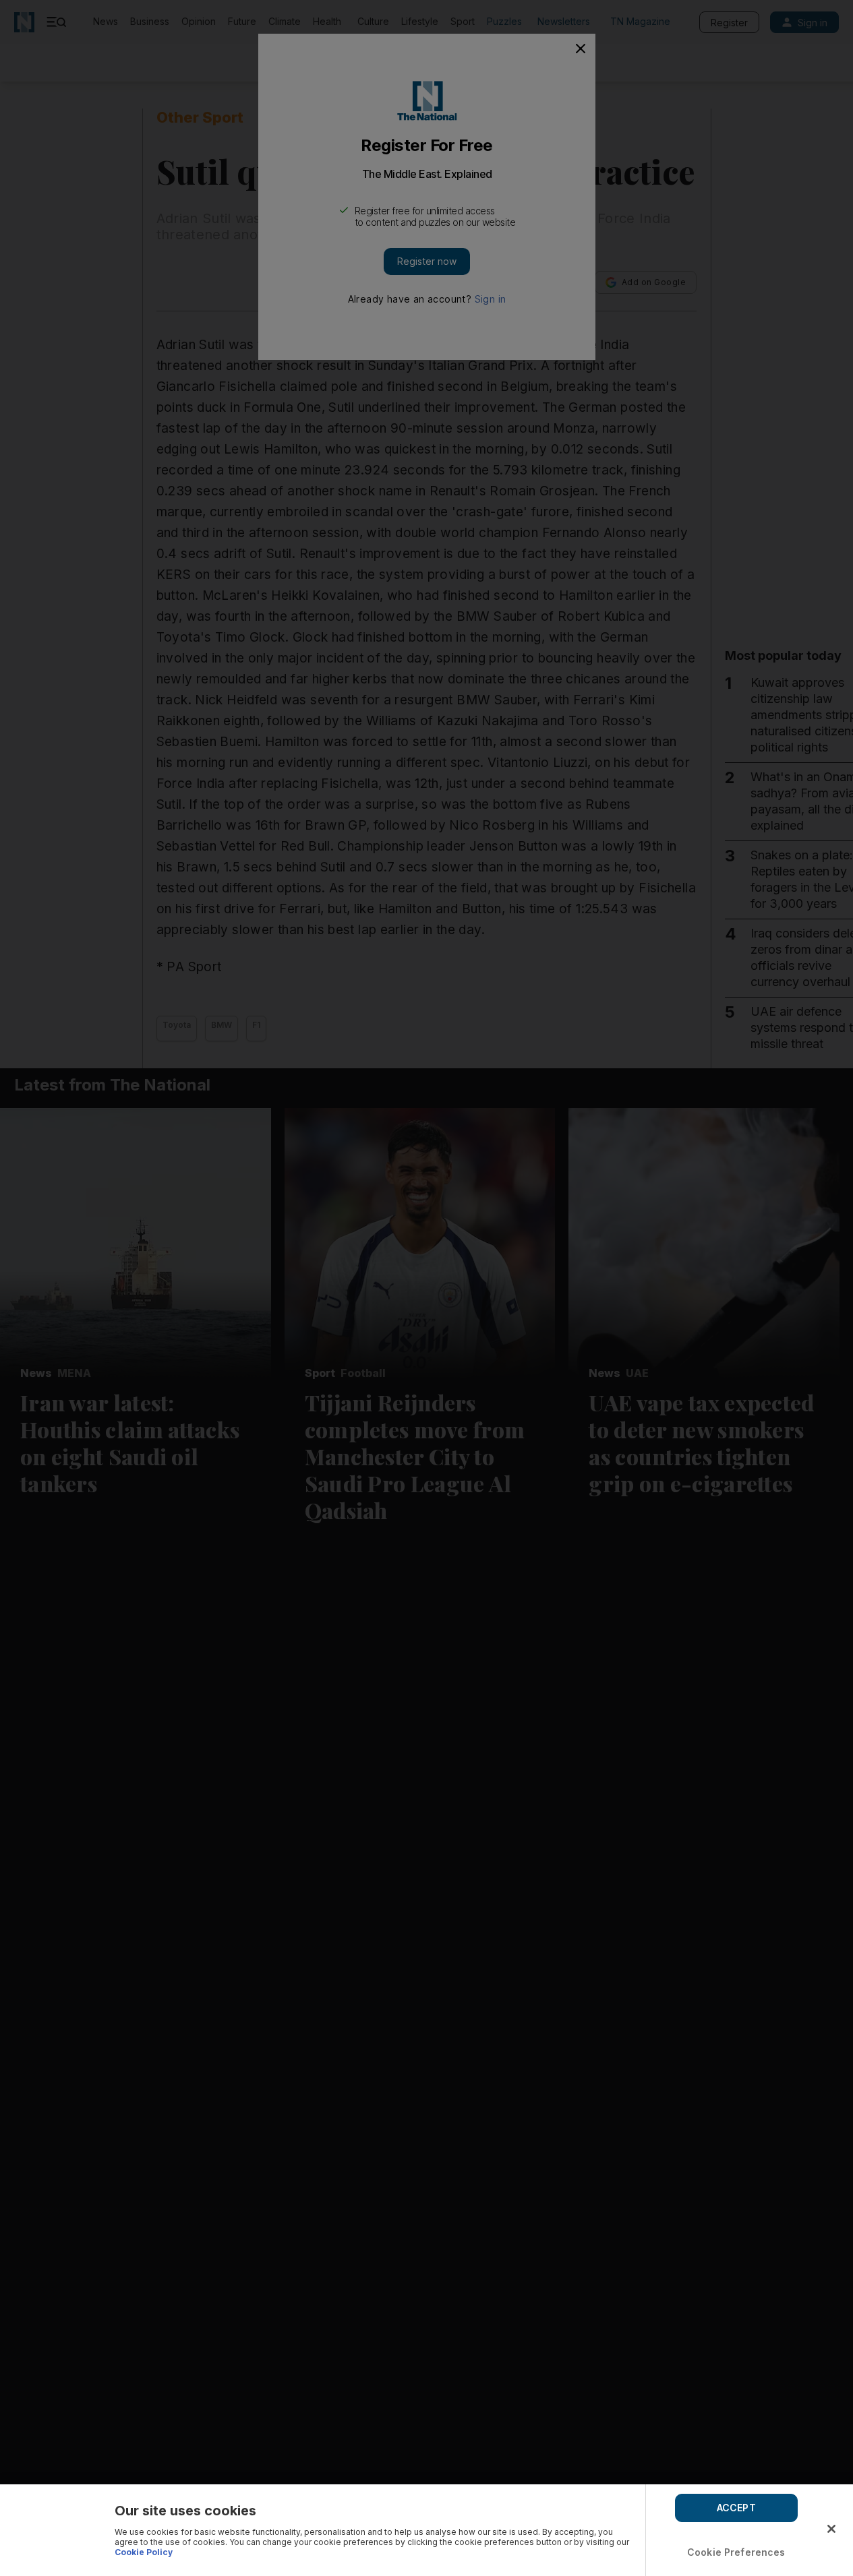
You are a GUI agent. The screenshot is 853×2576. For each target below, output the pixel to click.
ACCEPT (736, 2508)
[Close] (831, 2529)
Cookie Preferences (736, 2552)
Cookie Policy (144, 2552)
